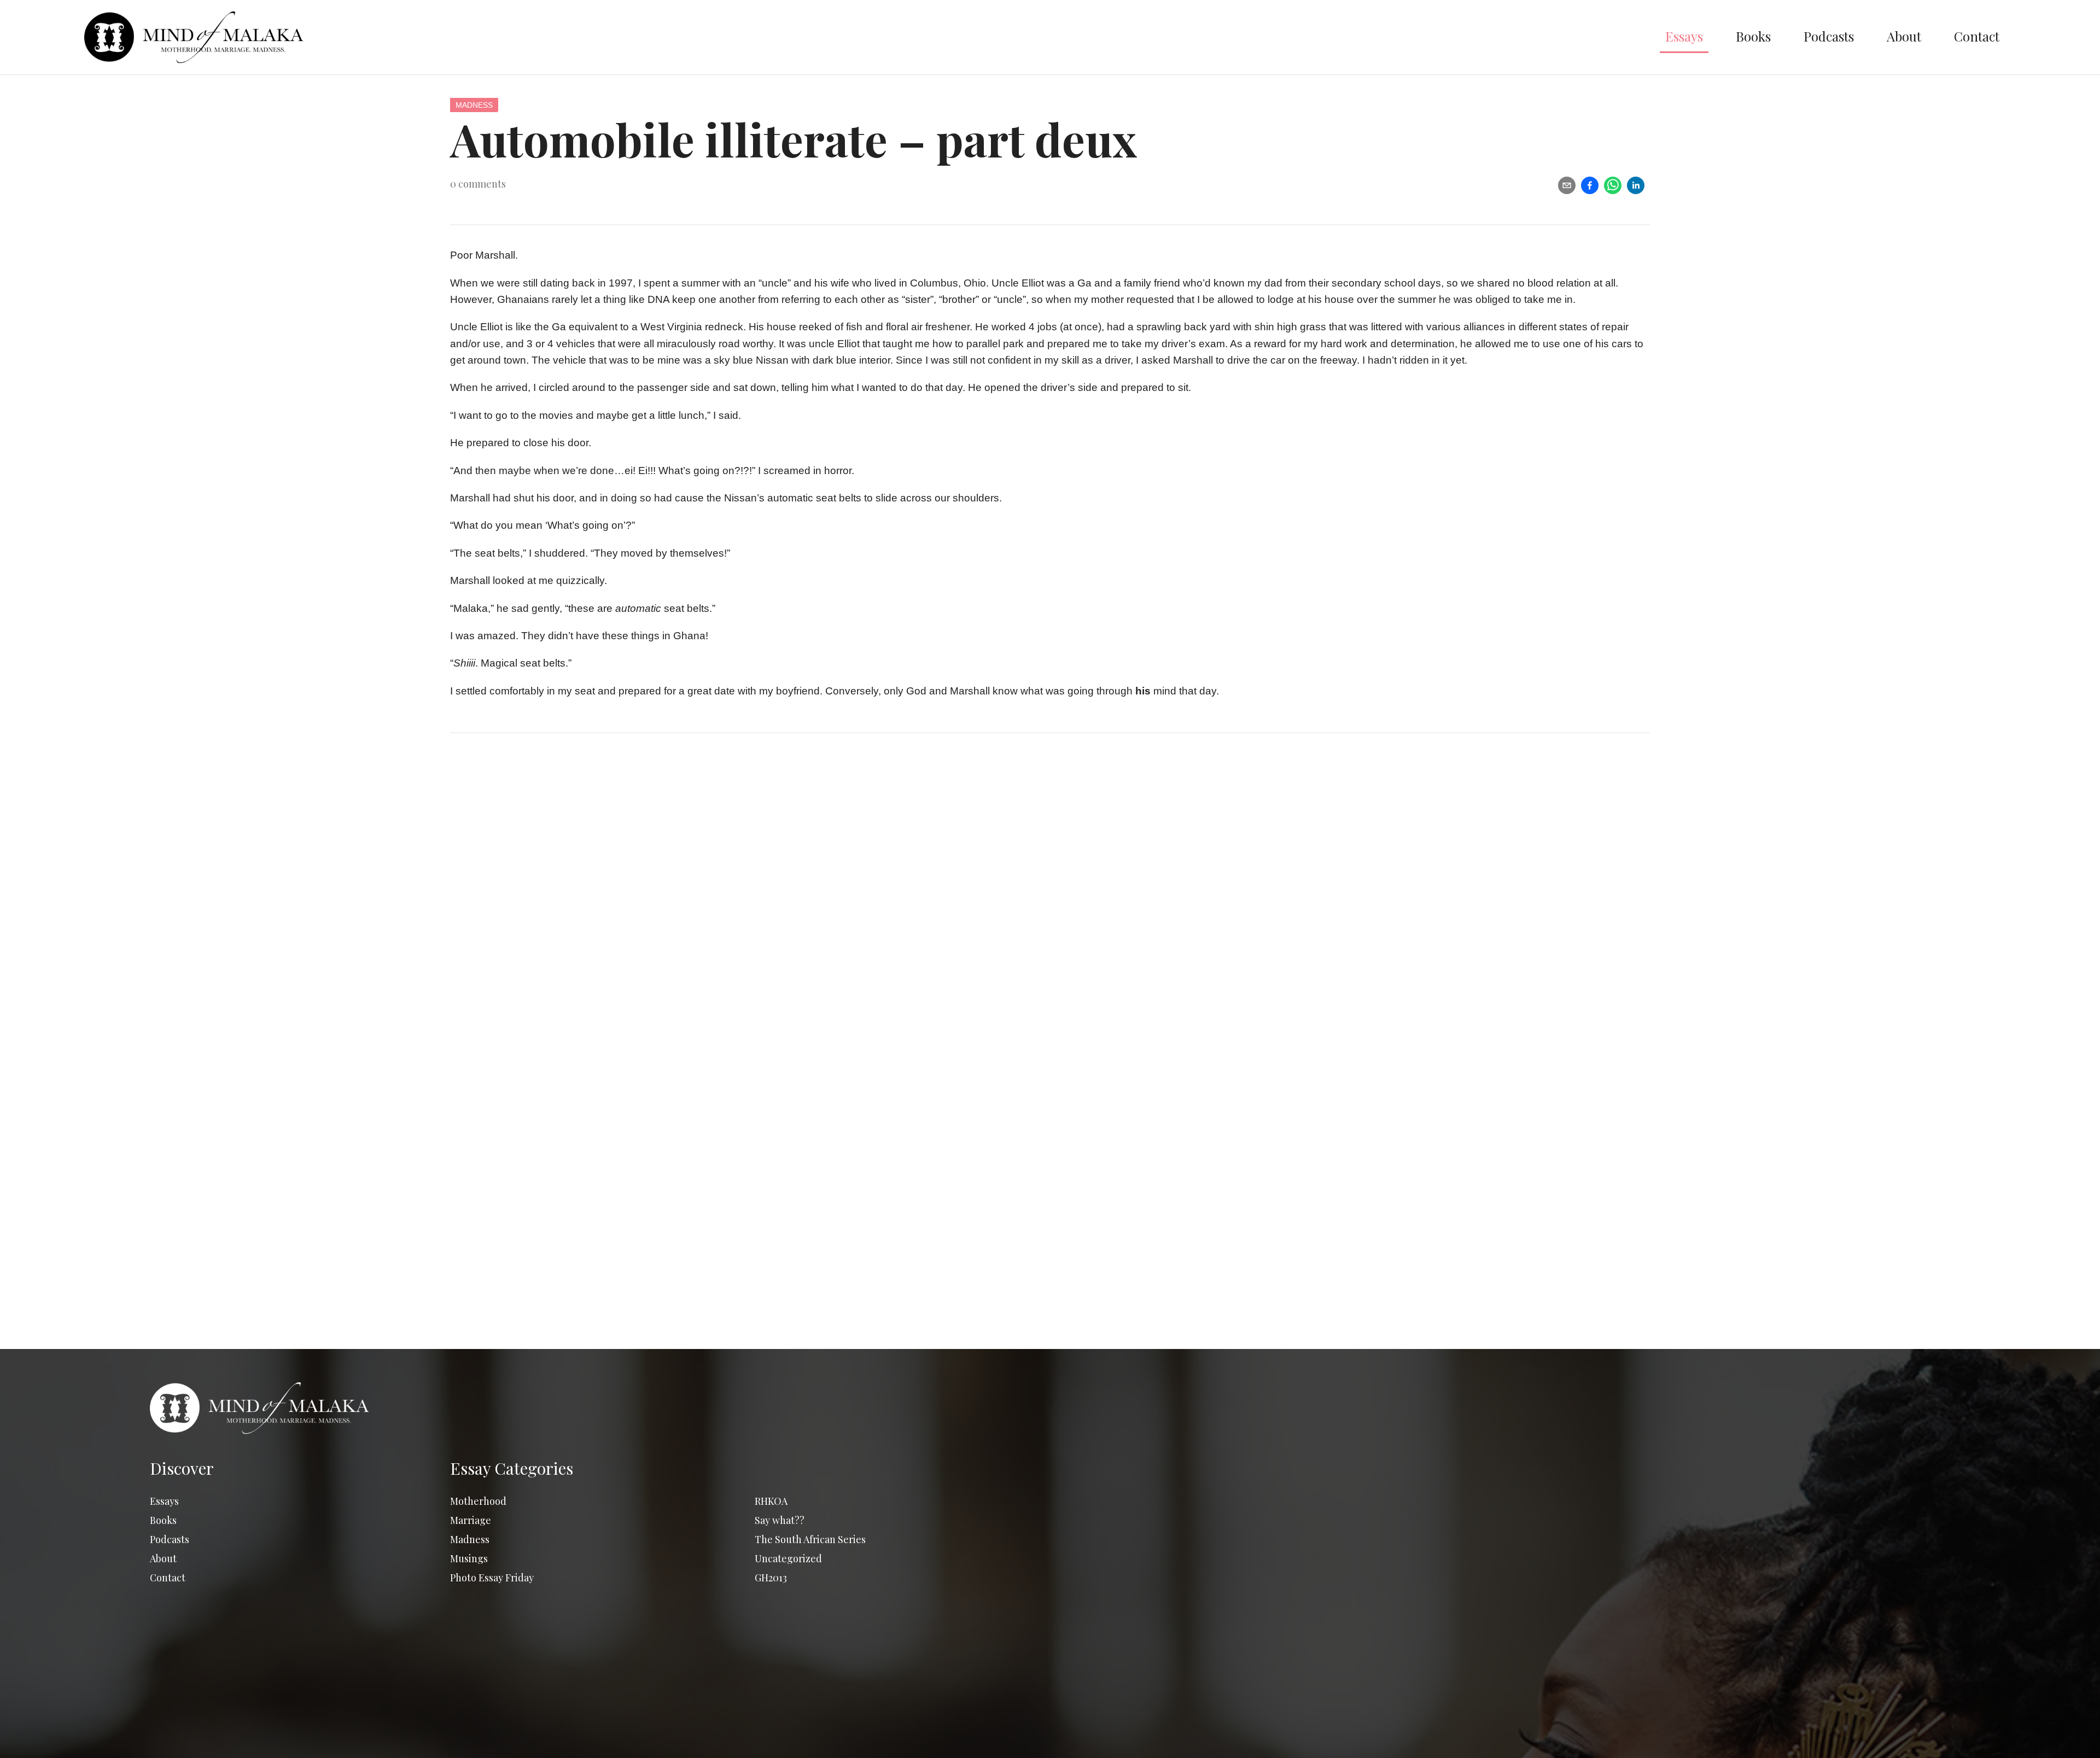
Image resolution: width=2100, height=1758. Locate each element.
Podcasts (1829, 36)
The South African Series (810, 1539)
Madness (474, 105)
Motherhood (478, 1501)
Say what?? (780, 1520)
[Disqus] (1050, 903)
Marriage (471, 1520)
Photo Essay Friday (492, 1578)
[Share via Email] (1567, 185)
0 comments (478, 184)
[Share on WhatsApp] (1613, 185)
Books (1753, 36)
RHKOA (771, 1501)
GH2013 (771, 1578)
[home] (867, 37)
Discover (182, 1468)
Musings (469, 1558)
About (1904, 36)
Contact (1977, 36)
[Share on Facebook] (1590, 185)
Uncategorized (788, 1558)
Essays (1684, 36)
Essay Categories (512, 1468)
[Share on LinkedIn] (1636, 185)
